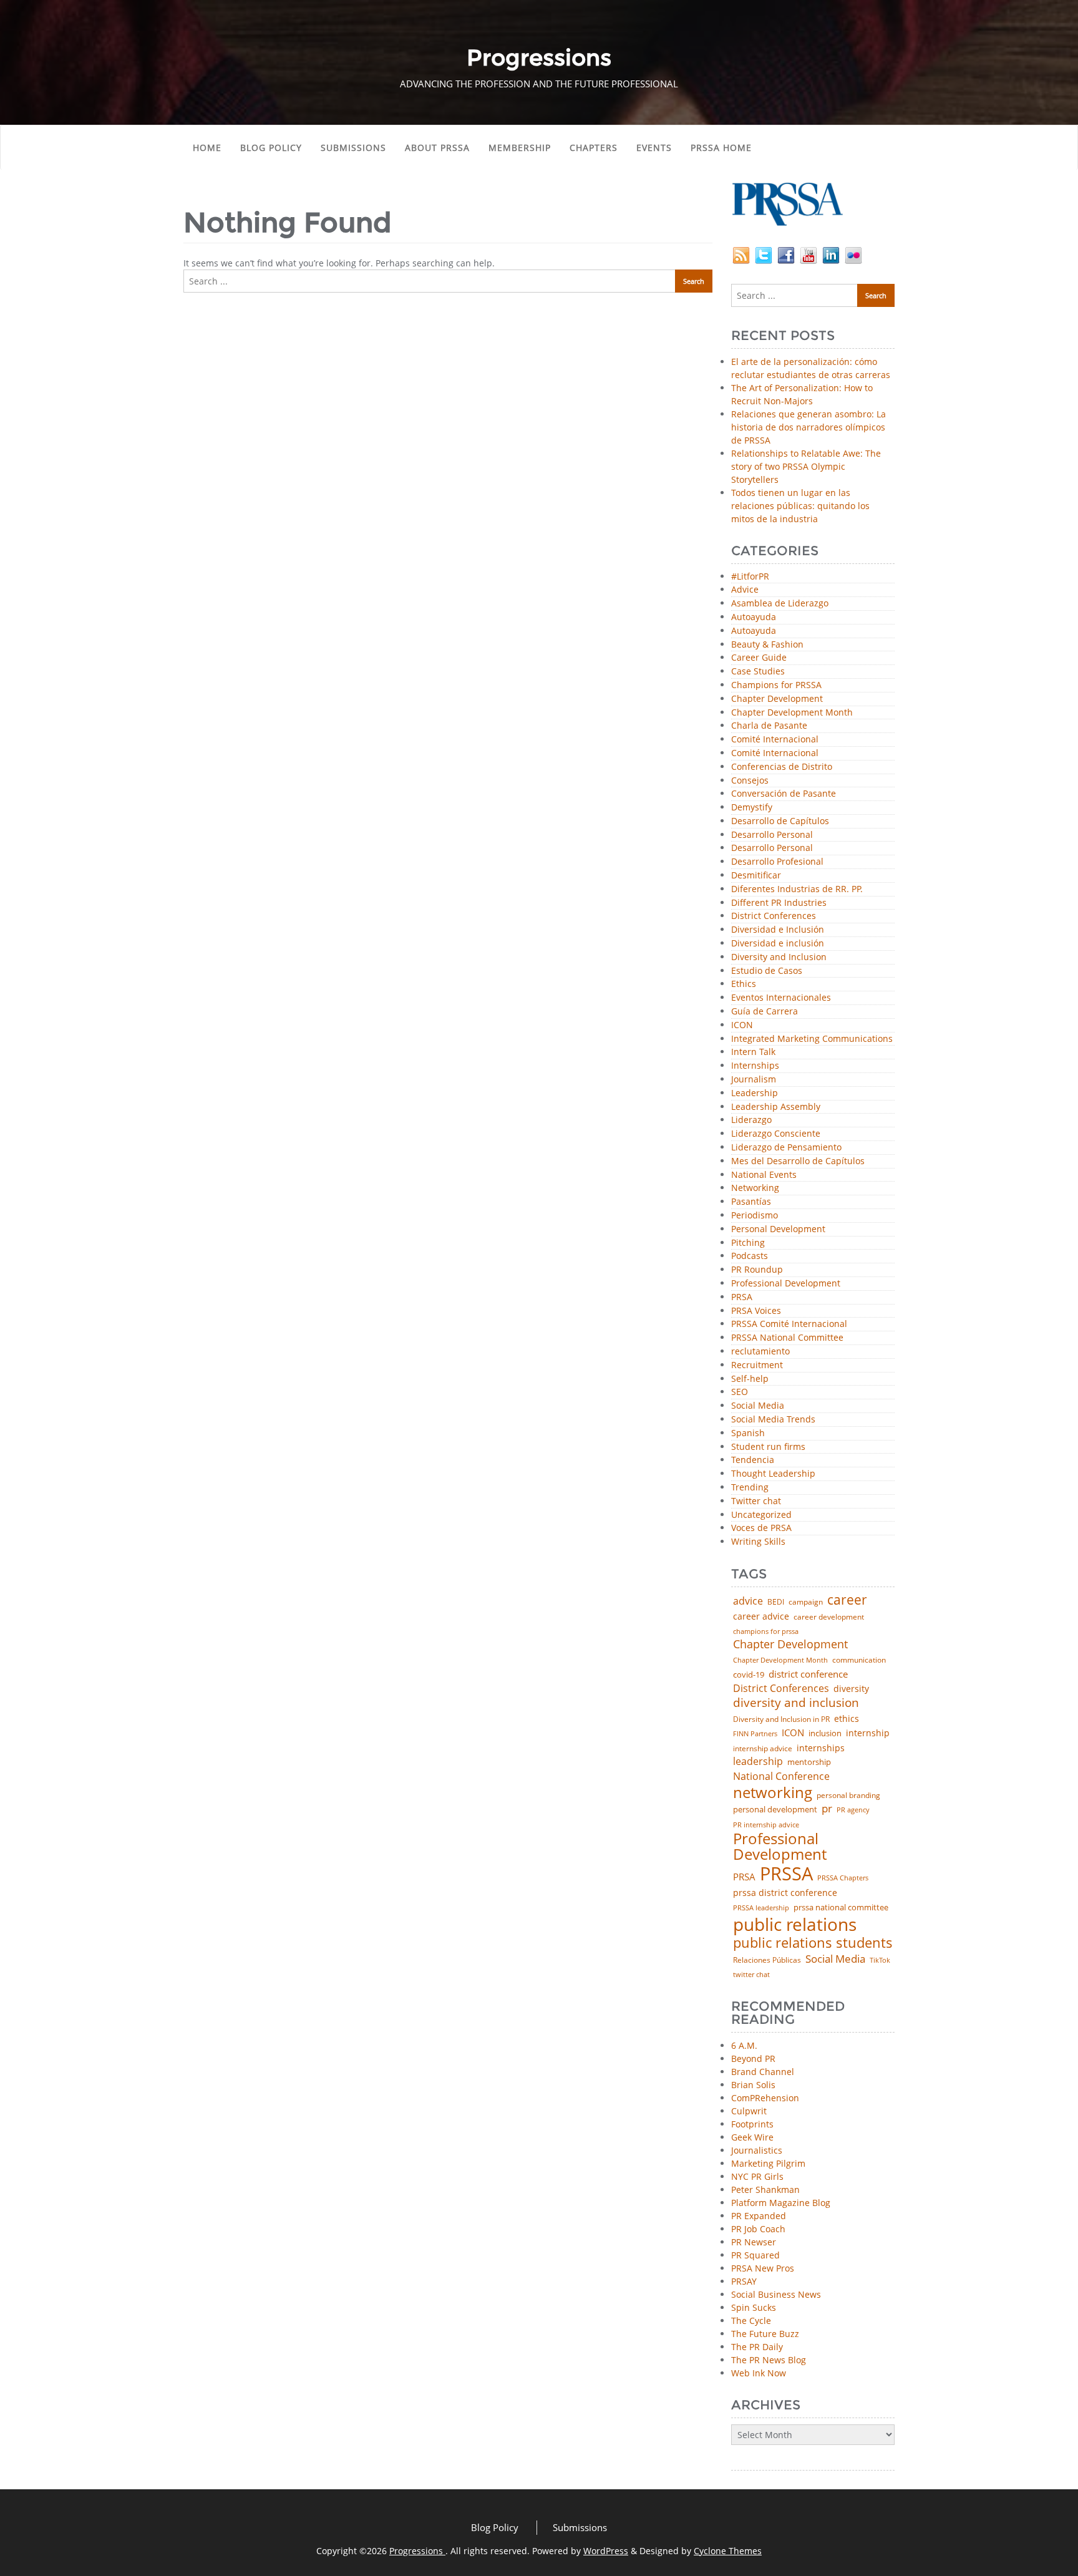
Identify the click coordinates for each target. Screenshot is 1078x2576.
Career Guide (759, 658)
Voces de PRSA (761, 1528)
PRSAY (744, 2281)
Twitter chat (756, 1501)
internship (868, 1733)
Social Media (758, 1406)
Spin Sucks (754, 2307)
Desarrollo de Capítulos (780, 821)
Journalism (754, 1080)
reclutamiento (760, 1352)
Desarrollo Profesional (777, 862)
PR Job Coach (758, 2229)
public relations (795, 1924)
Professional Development (786, 1284)
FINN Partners (755, 1733)
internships (821, 1748)
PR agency (853, 1810)
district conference (808, 1674)
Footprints (752, 2124)
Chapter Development (777, 699)
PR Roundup (757, 1270)
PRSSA (786, 1874)
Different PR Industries (779, 903)
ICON (742, 1025)
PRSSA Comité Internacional (789, 1324)
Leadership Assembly (776, 1107)
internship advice (763, 1749)
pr (827, 1808)
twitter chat (751, 1975)
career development (829, 1617)
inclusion (825, 1733)
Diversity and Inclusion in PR (781, 1719)
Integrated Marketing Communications (812, 1039)
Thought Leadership (773, 1474)
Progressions (417, 2551)
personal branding (848, 1796)
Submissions (353, 148)
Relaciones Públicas (767, 1960)
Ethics (744, 984)
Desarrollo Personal (772, 835)
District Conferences (774, 916)
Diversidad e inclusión (778, 944)
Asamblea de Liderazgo (780, 604)
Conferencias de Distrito (782, 767)
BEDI (776, 1602)
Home (207, 148)
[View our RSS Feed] (741, 254)
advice (748, 1601)
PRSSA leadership (761, 1908)
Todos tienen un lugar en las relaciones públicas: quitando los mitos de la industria (800, 506)
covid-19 (749, 1675)
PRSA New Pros (763, 2268)
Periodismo (755, 1216)
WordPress (606, 2551)
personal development (775, 1810)
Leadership (755, 1093)
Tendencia (753, 1460)
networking (773, 1792)
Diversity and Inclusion (779, 957)
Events (654, 148)
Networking (755, 1188)
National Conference (781, 1776)
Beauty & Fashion (767, 645)
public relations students (813, 1943)
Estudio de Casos (767, 971)
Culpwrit (749, 2111)
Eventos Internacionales (781, 998)
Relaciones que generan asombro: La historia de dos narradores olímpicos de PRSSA (808, 427)
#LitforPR (750, 577)
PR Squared (755, 2255)
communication (859, 1660)
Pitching (748, 1243)
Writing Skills (758, 1542)
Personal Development (778, 1229)
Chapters (594, 148)
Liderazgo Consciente (776, 1134)
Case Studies (758, 672)
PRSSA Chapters (843, 1878)
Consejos (750, 781)
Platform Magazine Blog (781, 2203)
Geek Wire (752, 2137)
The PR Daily (757, 2347)
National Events (764, 1175)
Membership (520, 148)
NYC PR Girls (757, 2176)
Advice (745, 590)
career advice (761, 1616)
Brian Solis (753, 2085)
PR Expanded (759, 2216)
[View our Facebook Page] (786, 254)
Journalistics (757, 2150)
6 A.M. (744, 2045)
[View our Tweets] (764, 254)
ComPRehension (765, 2098)
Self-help (750, 1379)
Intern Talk (753, 1052)
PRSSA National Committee (787, 1338)
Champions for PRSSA (776, 685)
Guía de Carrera (765, 1012)
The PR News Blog (769, 2360)
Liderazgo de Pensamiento (786, 1148)
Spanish (748, 1433)
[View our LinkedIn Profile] (831, 254)
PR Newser (754, 2242)
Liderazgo (751, 1120)
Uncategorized (761, 1515)
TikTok (880, 1960)
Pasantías (751, 1202)
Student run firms (768, 1447)
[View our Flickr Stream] (853, 254)
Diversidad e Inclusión (778, 930)
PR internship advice (766, 1825)
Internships (755, 1066)
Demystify (752, 808)
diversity (851, 1689)
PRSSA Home (721, 148)
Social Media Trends (773, 1420)
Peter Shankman (765, 2190)
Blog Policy (271, 148)
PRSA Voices (756, 1311)
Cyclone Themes (728, 2551)
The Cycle (751, 2321)
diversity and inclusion (796, 1703)
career (847, 1600)
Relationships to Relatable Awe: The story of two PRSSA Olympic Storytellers (806, 466)
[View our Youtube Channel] (808, 254)
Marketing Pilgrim (768, 2163)
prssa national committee (841, 1908)
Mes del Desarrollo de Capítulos (798, 1161)
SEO (740, 1392)
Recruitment (757, 1365)
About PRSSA (437, 148)
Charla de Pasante (769, 726)
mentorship (809, 1762)
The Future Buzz (765, 2334)
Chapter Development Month (792, 713)
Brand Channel (763, 2072)
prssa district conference (785, 1893)
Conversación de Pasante (784, 794)
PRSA (742, 1297)
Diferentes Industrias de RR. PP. (797, 889)
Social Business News (776, 2294)
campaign (806, 1602)
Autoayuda (754, 617)
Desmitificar (756, 876)
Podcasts (750, 1256)
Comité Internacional (775, 740)
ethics (847, 1719)
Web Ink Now (759, 2373)
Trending (750, 1488)
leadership (758, 1762)
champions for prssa (766, 1632)
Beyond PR (753, 2058)
